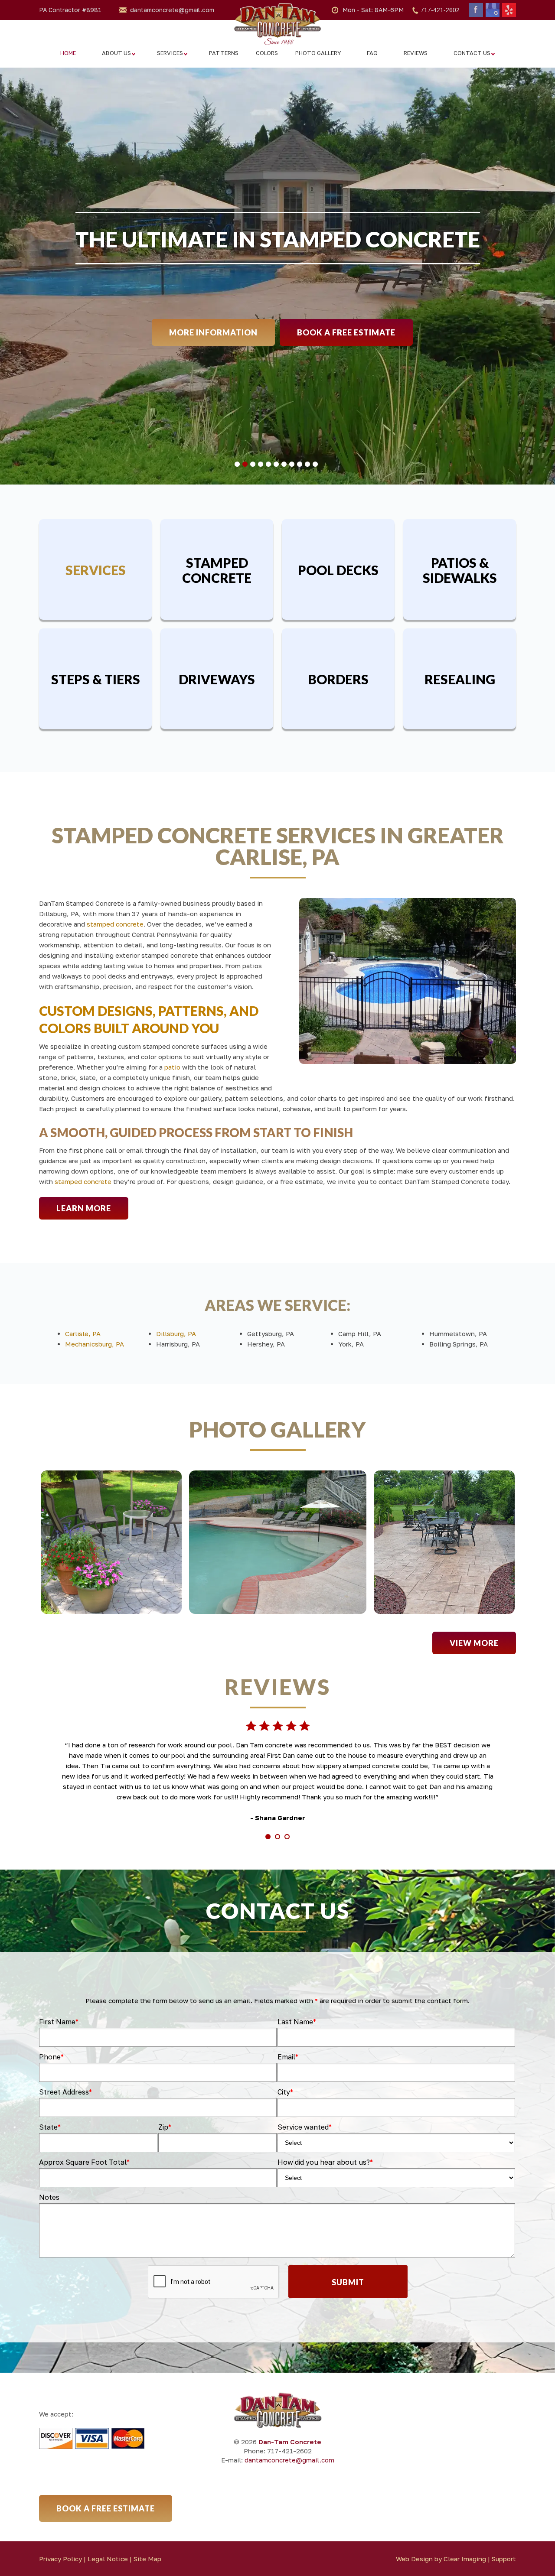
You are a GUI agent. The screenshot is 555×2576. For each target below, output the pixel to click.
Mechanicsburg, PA (95, 1344)
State (50, 2127)
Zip (165, 2127)
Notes (49, 2197)
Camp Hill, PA (360, 1334)
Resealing (460, 679)
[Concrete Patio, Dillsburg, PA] (444, 1542)
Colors (267, 53)
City (285, 2092)
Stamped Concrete (217, 570)
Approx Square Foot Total (84, 2162)
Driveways (217, 679)
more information (213, 332)
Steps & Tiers (96, 679)
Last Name (297, 2022)
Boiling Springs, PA (459, 1344)
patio (172, 1067)
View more (474, 1643)
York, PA (351, 1344)
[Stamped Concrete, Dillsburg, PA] (111, 1542)
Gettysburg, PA (271, 1334)
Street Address (65, 2092)
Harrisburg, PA (178, 1344)
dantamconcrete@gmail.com (172, 10)
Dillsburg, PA (176, 1334)
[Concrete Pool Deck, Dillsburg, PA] (278, 1542)
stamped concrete (115, 924)
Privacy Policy (60, 2559)
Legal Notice (108, 2559)
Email (288, 2057)
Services (170, 53)
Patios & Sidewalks (460, 570)
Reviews (416, 53)
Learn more (84, 1208)
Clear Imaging (465, 2559)
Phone (51, 2057)
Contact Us (472, 53)
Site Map (147, 2559)
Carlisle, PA (83, 1334)
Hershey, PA (266, 1344)
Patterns (224, 53)
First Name (59, 2022)
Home (68, 53)
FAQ (372, 53)
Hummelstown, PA (458, 1334)
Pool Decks (338, 570)
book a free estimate (346, 332)
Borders (338, 679)
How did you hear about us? (325, 2162)
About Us (116, 53)
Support (504, 2559)
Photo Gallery (318, 53)
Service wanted (305, 2127)
